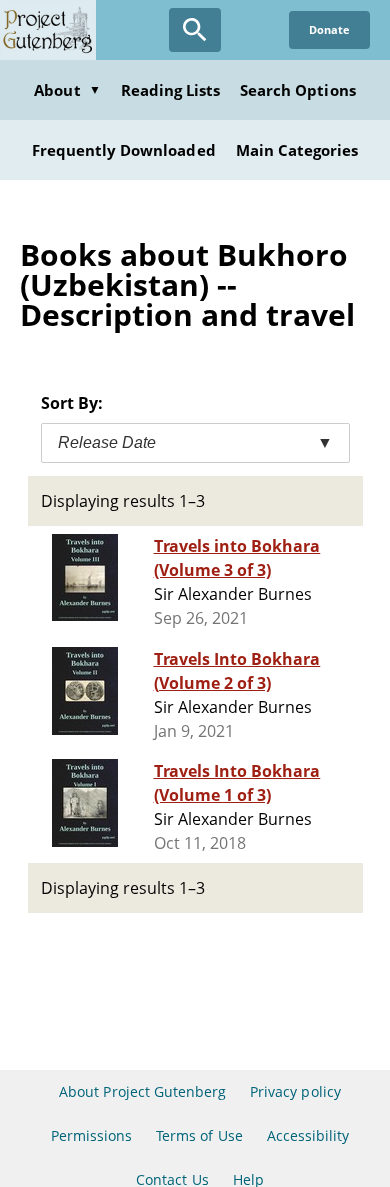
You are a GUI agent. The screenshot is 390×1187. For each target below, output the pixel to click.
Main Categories (297, 150)
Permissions (91, 1135)
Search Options (298, 90)
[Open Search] (195, 30)
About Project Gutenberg (142, 1091)
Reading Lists (171, 90)
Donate (329, 29)
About (67, 90)
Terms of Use (199, 1135)
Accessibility (308, 1135)
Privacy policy (295, 1091)
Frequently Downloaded (124, 150)
